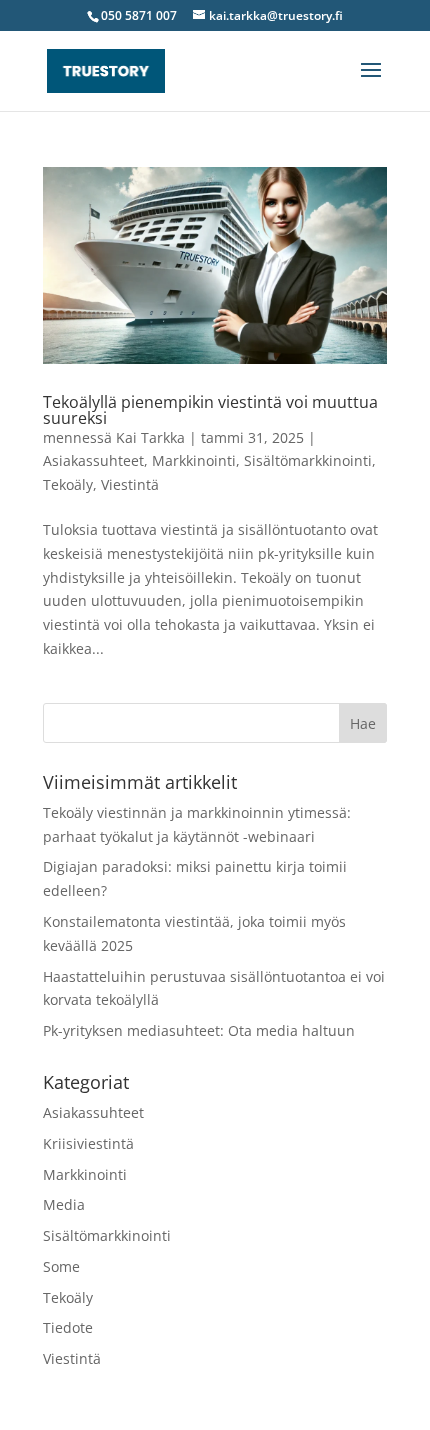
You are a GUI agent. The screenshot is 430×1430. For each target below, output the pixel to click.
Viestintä (130, 484)
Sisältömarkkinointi (308, 460)
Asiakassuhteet (93, 460)
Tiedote (68, 1327)
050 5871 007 (139, 15)
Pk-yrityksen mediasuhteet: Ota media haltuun (199, 1030)
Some (61, 1266)
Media (64, 1204)
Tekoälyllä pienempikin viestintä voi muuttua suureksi (210, 410)
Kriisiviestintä (88, 1143)
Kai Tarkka (150, 437)
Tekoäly (68, 484)
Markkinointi (194, 460)
